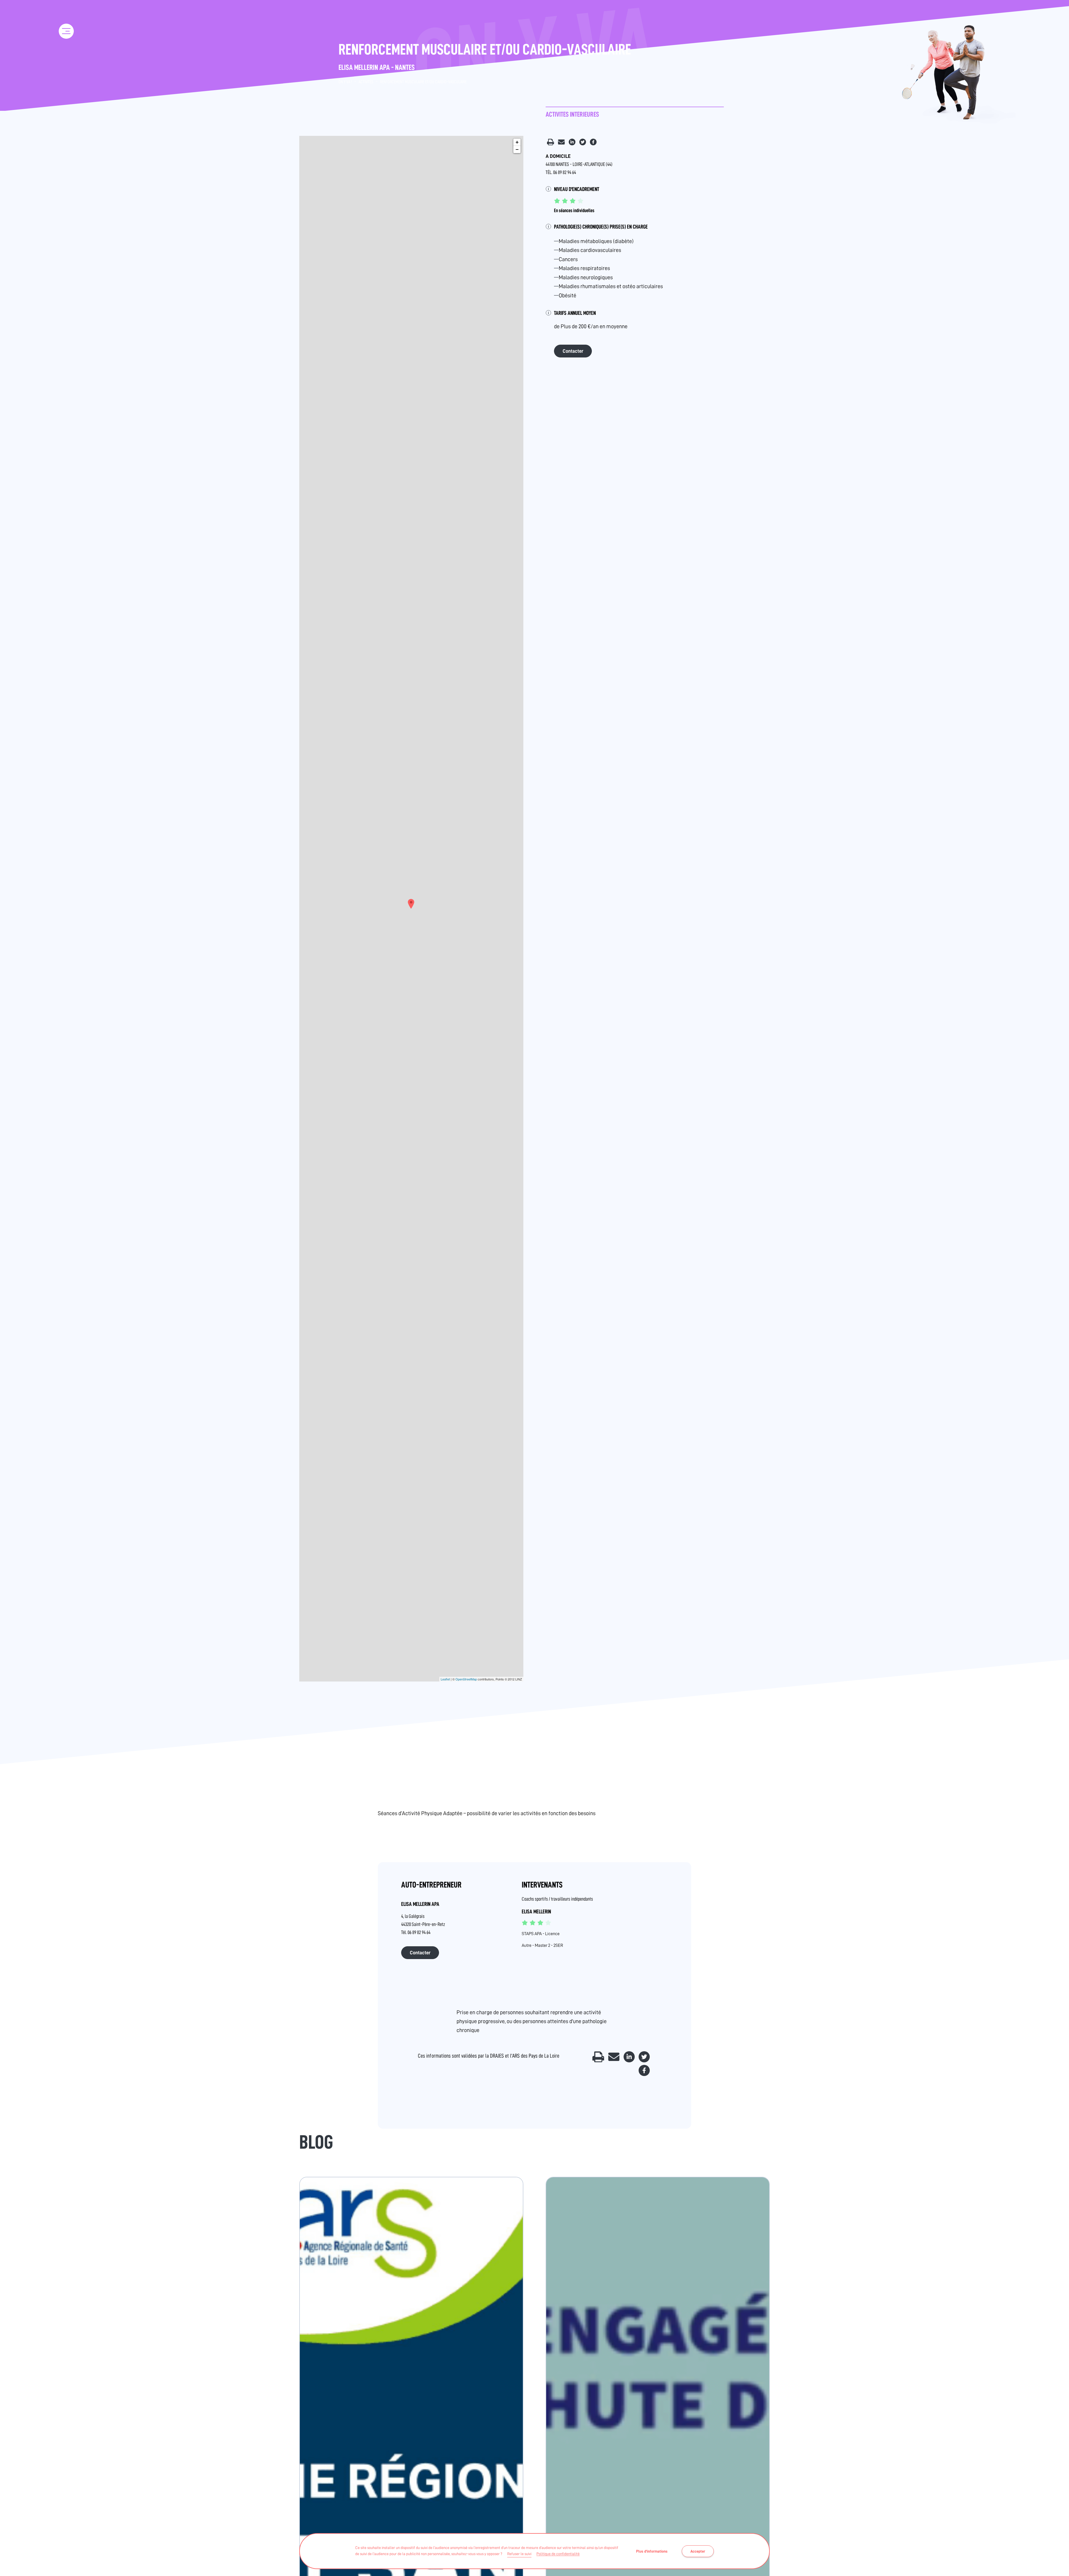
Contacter (573, 351)
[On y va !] (66, 13)
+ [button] (517, 142)
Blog (316, 2142)
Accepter (698, 2551)
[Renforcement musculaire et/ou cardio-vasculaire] (411, 904)
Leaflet (445, 1679)
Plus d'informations (652, 2551)
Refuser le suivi (519, 2554)
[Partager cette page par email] (562, 143)
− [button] (517, 149)
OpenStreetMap (466, 1679)
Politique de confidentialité (558, 2554)
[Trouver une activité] (67, 55)
